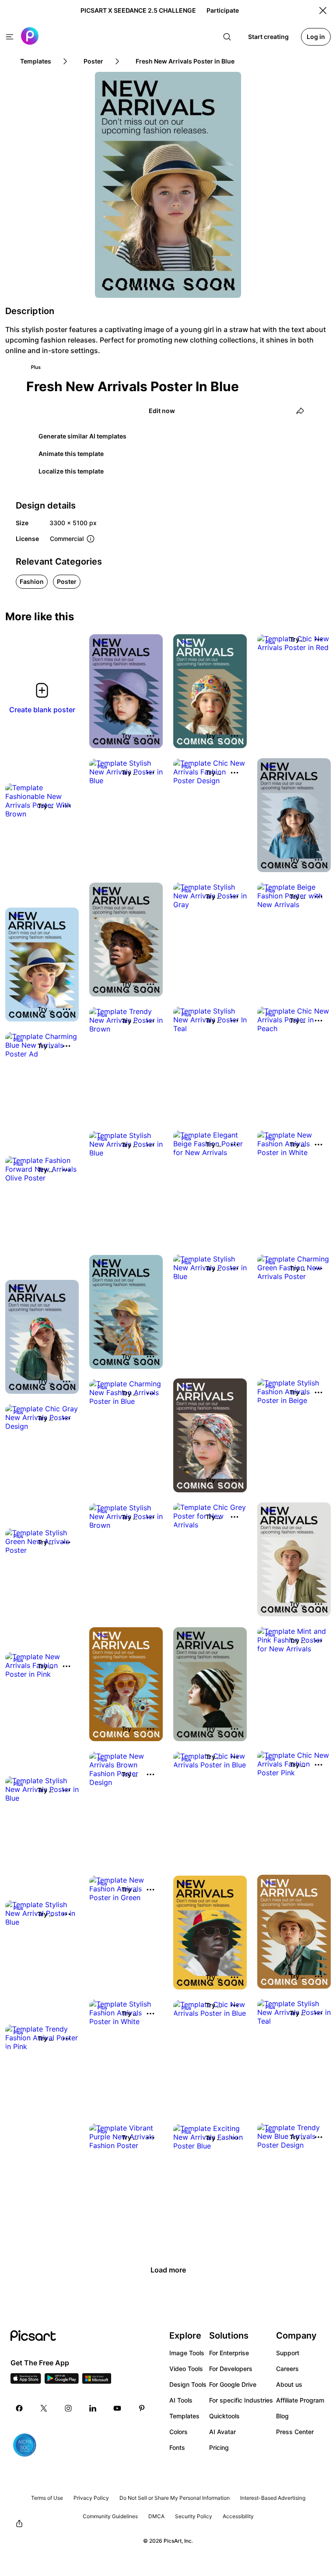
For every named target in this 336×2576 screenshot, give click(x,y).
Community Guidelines (110, 2516)
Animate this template (71, 454)
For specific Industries (241, 2400)
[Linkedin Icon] (93, 2408)
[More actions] (150, 736)
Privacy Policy (91, 2498)
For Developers (231, 2369)
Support (288, 2353)
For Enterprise (229, 2353)
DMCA (156, 2516)
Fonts (177, 2447)
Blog (282, 2416)
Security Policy (194, 2516)
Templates (184, 2416)
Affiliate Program (300, 2400)
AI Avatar (222, 2432)
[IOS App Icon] (26, 2381)
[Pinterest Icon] (142, 2408)
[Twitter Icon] (44, 2408)
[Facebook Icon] (19, 2408)
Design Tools (188, 2384)
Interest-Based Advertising (273, 2498)
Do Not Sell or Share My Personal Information (175, 2498)
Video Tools (186, 2369)
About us (289, 2384)
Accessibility (238, 2516)
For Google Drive (233, 2384)
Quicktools (224, 2416)
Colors (178, 2432)
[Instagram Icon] (68, 2408)
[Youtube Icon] (117, 2408)
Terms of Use (47, 2498)
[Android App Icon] (62, 2381)
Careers (287, 2369)
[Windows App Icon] (97, 2381)
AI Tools (181, 2400)
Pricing (219, 2447)
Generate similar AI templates (82, 436)
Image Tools (187, 2353)
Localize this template (71, 471)
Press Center (295, 2432)
